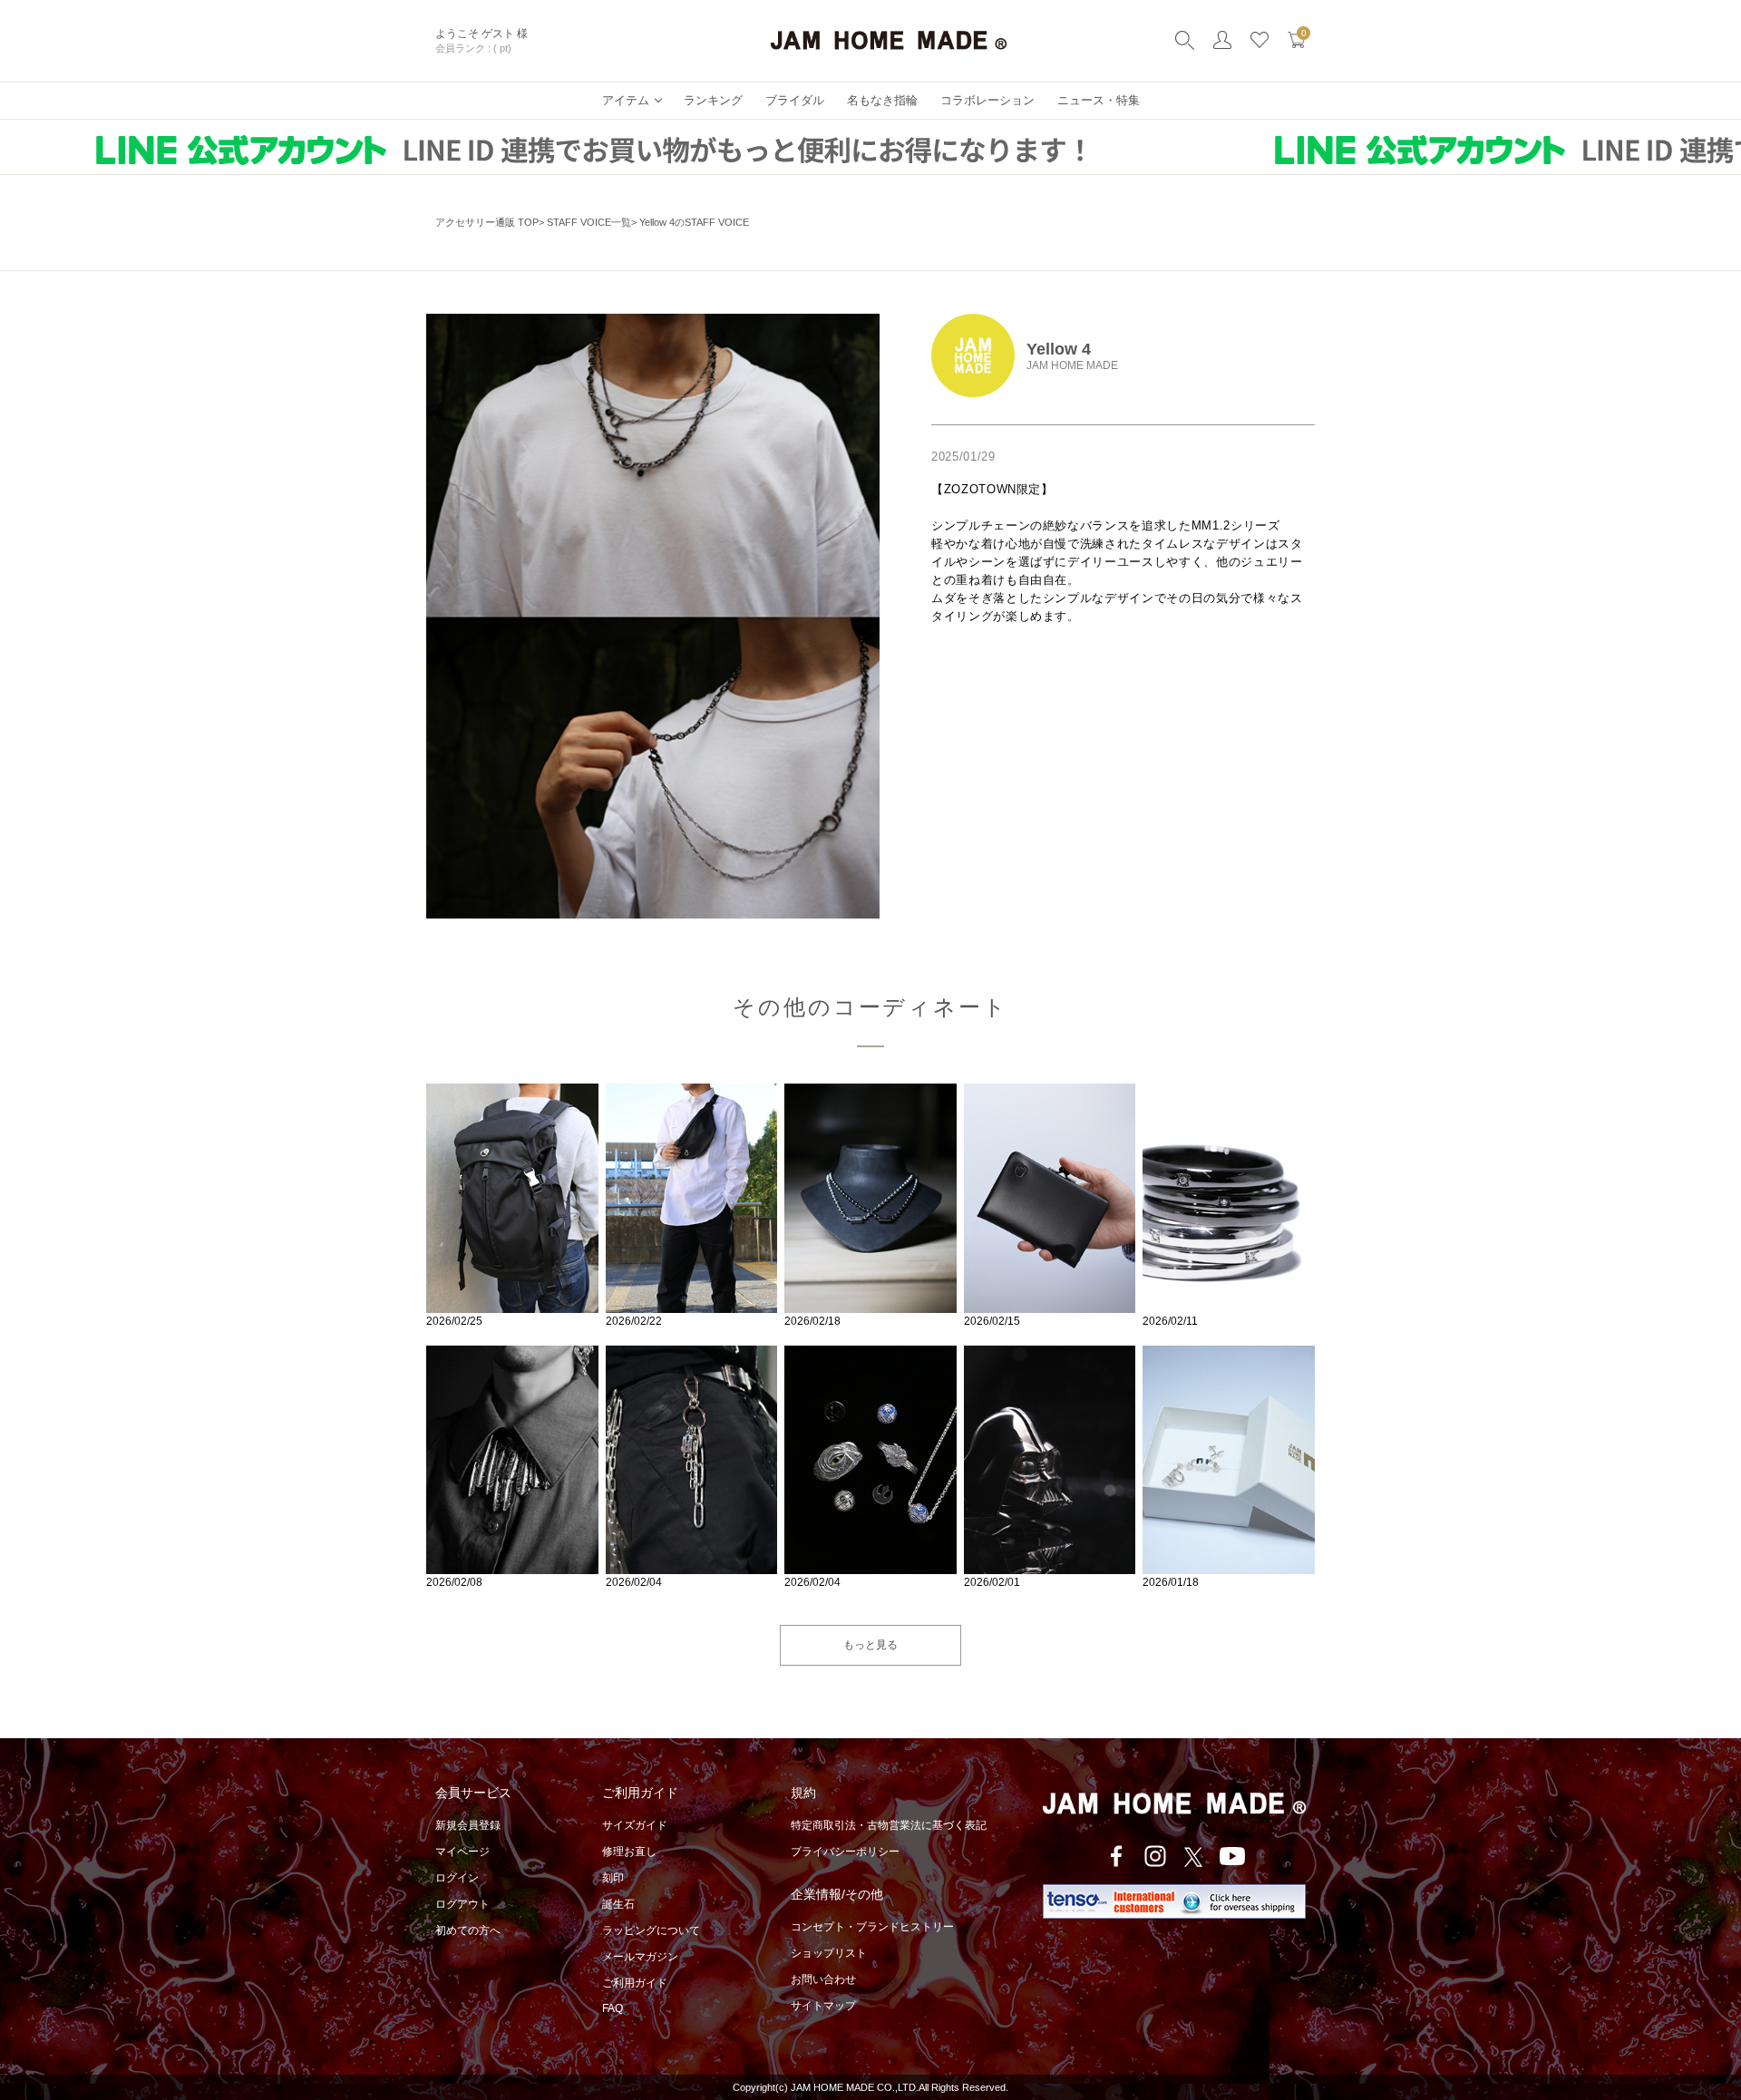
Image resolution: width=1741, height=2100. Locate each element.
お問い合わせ (823, 1979)
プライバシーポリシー (845, 1852)
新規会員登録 (468, 1825)
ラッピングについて (651, 1930)
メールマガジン (640, 1957)
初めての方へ (468, 1930)
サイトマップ (823, 2006)
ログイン (457, 1878)
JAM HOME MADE (1072, 365)
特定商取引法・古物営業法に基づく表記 (889, 1825)
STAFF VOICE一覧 (589, 222)
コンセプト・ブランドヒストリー (872, 1927)
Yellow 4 (1059, 349)
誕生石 (618, 1904)
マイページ (462, 1852)
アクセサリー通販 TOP (487, 222)
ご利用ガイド (635, 1983)
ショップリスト (829, 1953)
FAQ (613, 2008)
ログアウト (462, 1904)
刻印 (613, 1878)
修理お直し (629, 1852)
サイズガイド (635, 1825)
